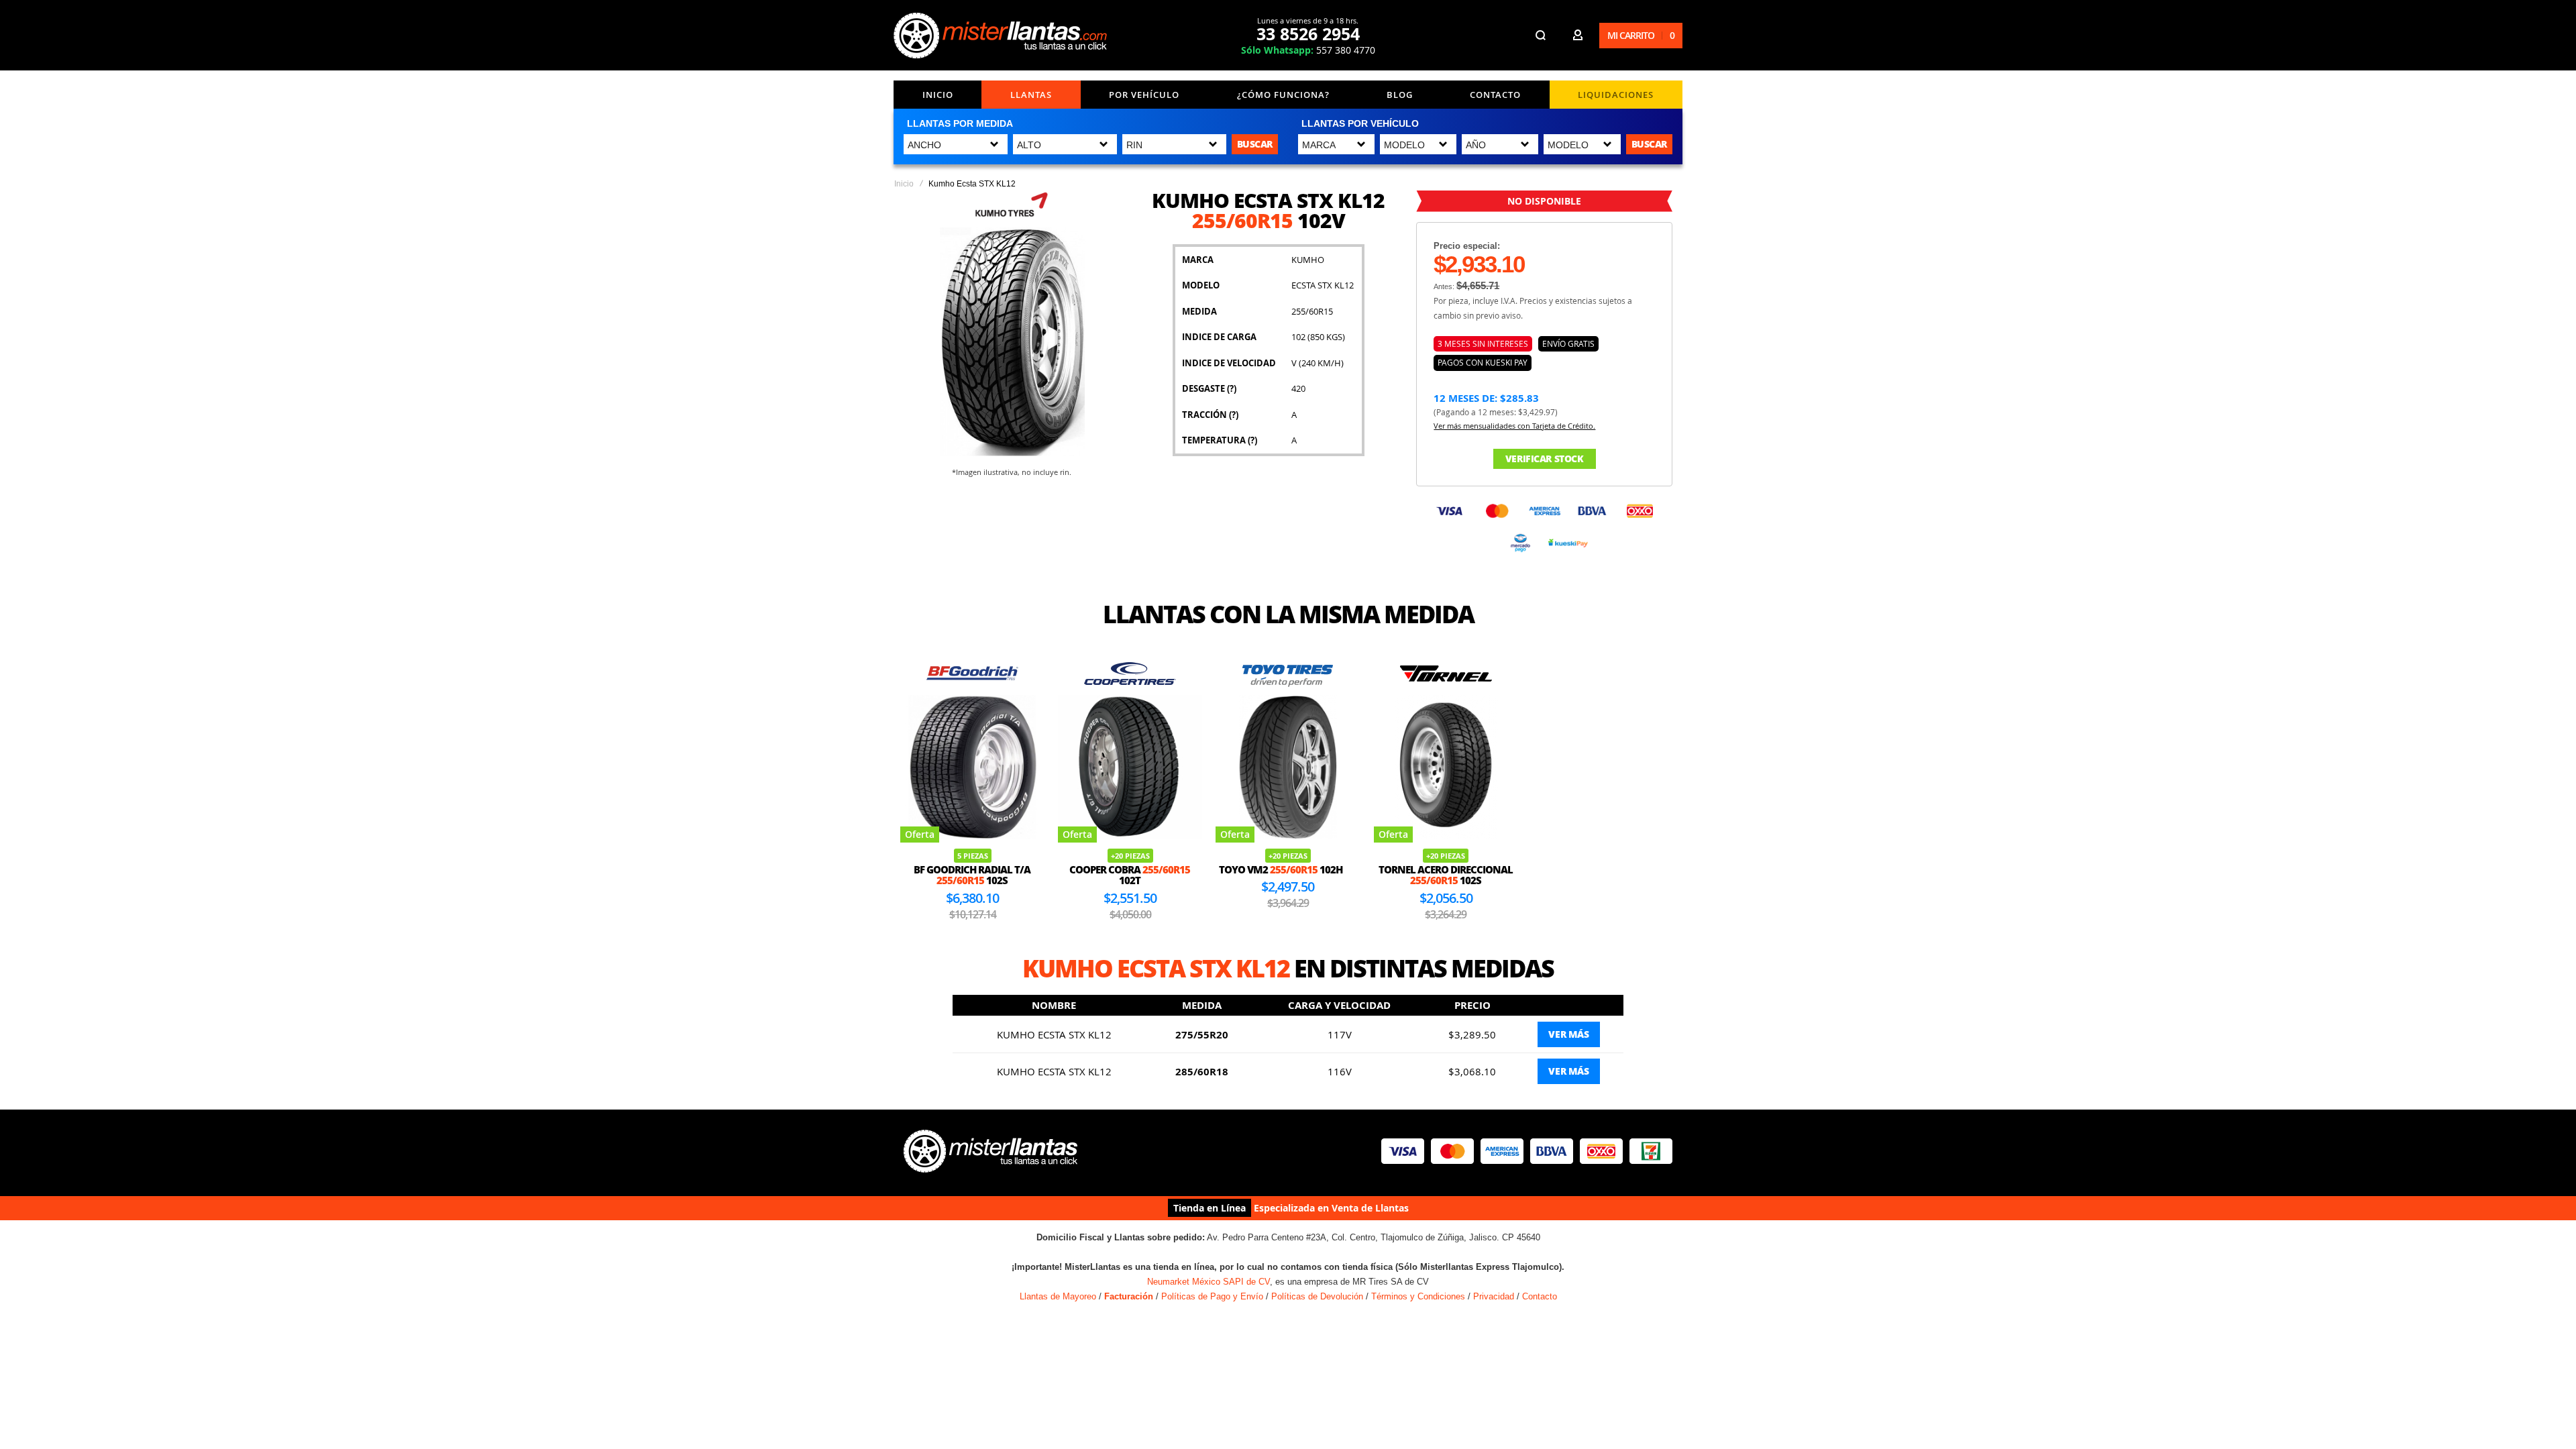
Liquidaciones (1616, 95)
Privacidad (1494, 1296)
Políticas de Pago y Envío (1212, 1296)
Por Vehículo (1144, 95)
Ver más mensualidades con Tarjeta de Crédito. (1514, 426)
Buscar (1255, 144)
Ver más (1568, 1034)
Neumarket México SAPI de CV (1209, 1282)
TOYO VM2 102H (1281, 869)
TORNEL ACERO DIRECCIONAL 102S (1446, 875)
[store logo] (1000, 36)
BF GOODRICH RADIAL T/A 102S (972, 875)
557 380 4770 (1308, 50)
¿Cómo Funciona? (1283, 95)
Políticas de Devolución (1317, 1296)
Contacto (1495, 95)
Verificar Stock (1545, 459)
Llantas (1031, 95)
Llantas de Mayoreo (1058, 1296)
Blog (1400, 95)
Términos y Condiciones (1418, 1296)
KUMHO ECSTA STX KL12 (1054, 1034)
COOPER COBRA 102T (1130, 875)
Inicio (938, 95)
